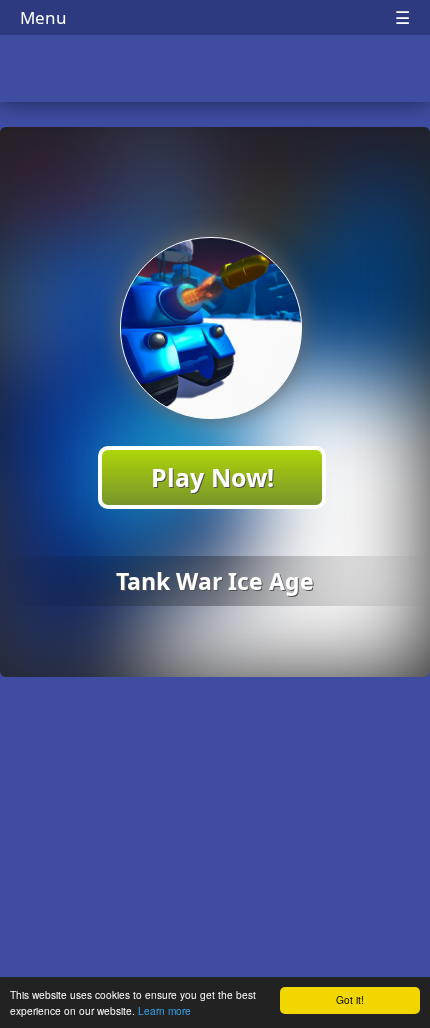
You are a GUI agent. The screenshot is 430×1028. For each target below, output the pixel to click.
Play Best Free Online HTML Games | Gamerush (215, 70)
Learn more (164, 1010)
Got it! (350, 999)
